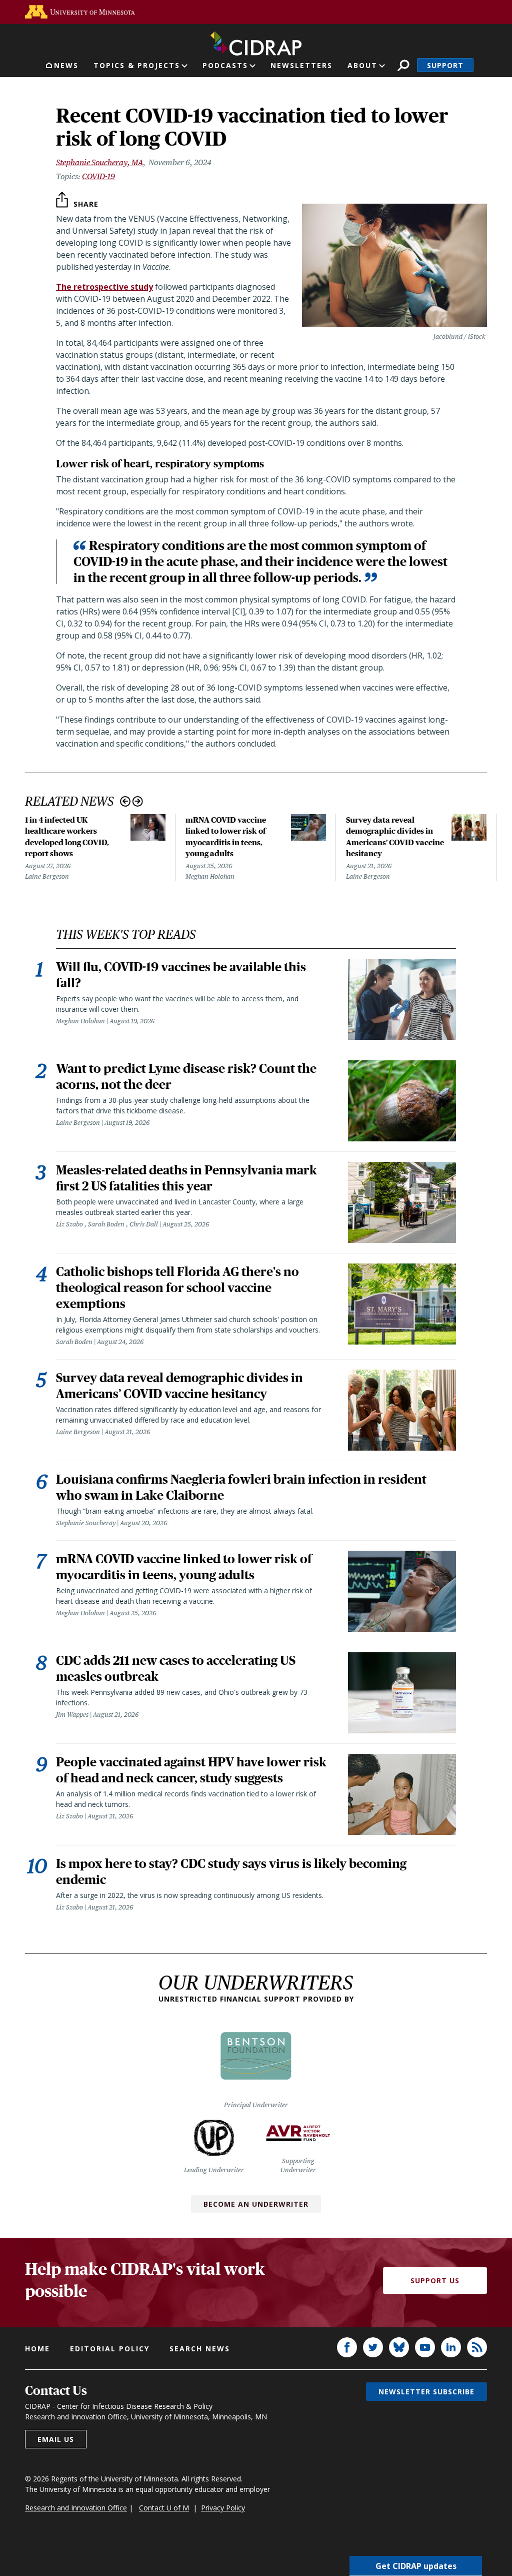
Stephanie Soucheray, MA (99, 162)
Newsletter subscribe (426, 2392)
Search (403, 65)
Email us (56, 2439)
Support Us (435, 2281)
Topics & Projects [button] (137, 65)
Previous (125, 801)
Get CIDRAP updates (416, 2566)
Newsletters (301, 65)
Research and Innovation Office (76, 2508)
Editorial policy (110, 2349)
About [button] (362, 65)
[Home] (256, 42)
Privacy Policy (223, 2508)
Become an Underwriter (256, 2204)
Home (37, 2349)
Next (138, 801)
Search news (200, 2349)
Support (445, 65)
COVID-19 (98, 176)
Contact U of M (164, 2508)
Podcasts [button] (225, 65)
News (66, 65)
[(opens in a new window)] (80, 12)
